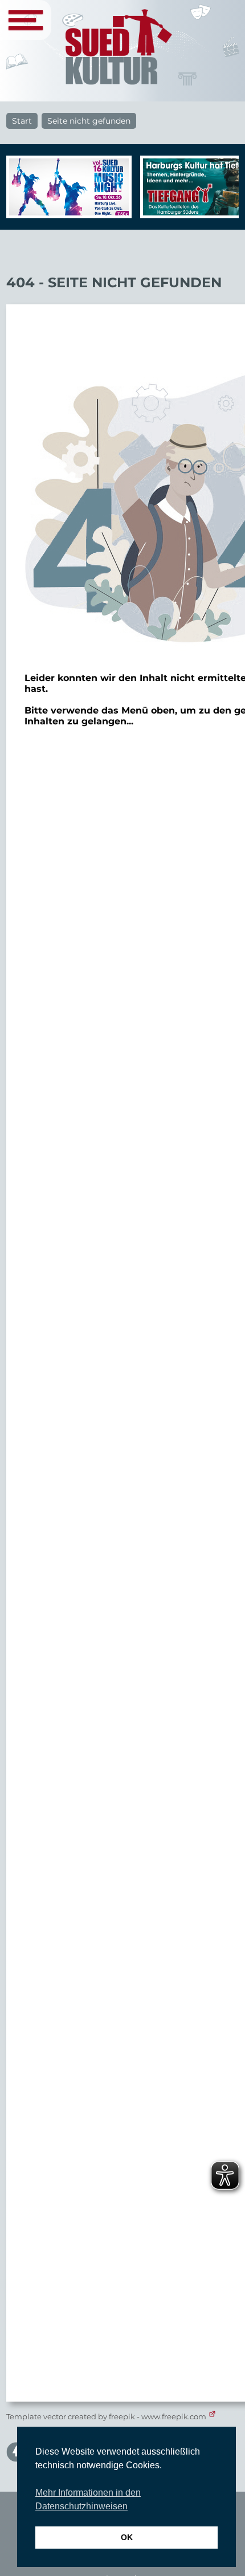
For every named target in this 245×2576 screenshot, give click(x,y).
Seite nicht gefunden (89, 121)
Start (22, 121)
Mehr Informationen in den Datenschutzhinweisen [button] (88, 2499)
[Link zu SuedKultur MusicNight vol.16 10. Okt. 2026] (66, 187)
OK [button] (127, 2537)
